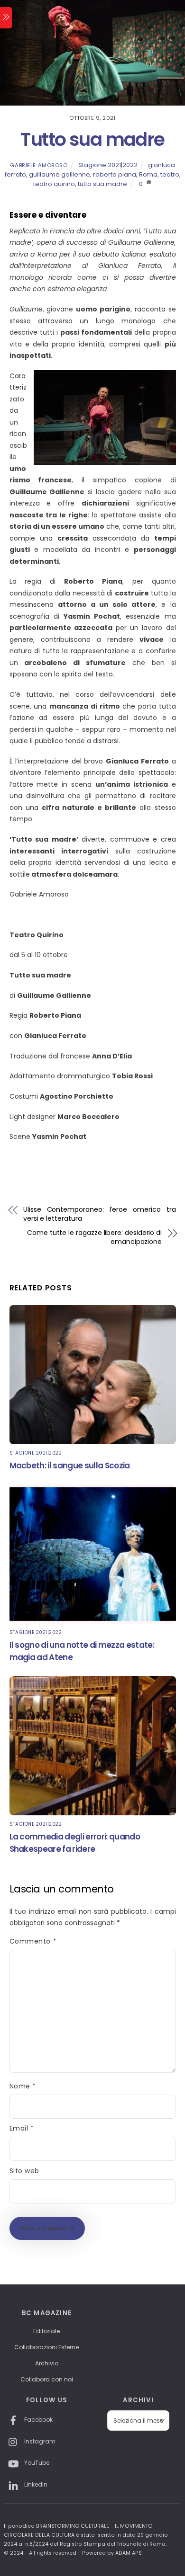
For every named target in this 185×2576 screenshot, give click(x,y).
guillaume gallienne (60, 174)
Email (22, 2128)
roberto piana (115, 174)
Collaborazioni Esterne (46, 2347)
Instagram (39, 2441)
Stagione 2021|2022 (108, 165)
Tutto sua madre (92, 139)
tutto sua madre (102, 184)
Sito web (24, 2171)
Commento (33, 1941)
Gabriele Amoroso (39, 165)
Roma (148, 174)
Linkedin (35, 2484)
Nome (23, 2086)
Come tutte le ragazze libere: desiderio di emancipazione (94, 1238)
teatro (170, 174)
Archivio (47, 2363)
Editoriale (46, 2331)
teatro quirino (54, 184)
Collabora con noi (47, 2379)
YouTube (36, 2463)
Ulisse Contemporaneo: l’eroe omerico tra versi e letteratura (100, 1214)
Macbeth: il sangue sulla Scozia (70, 1466)
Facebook (38, 2420)
